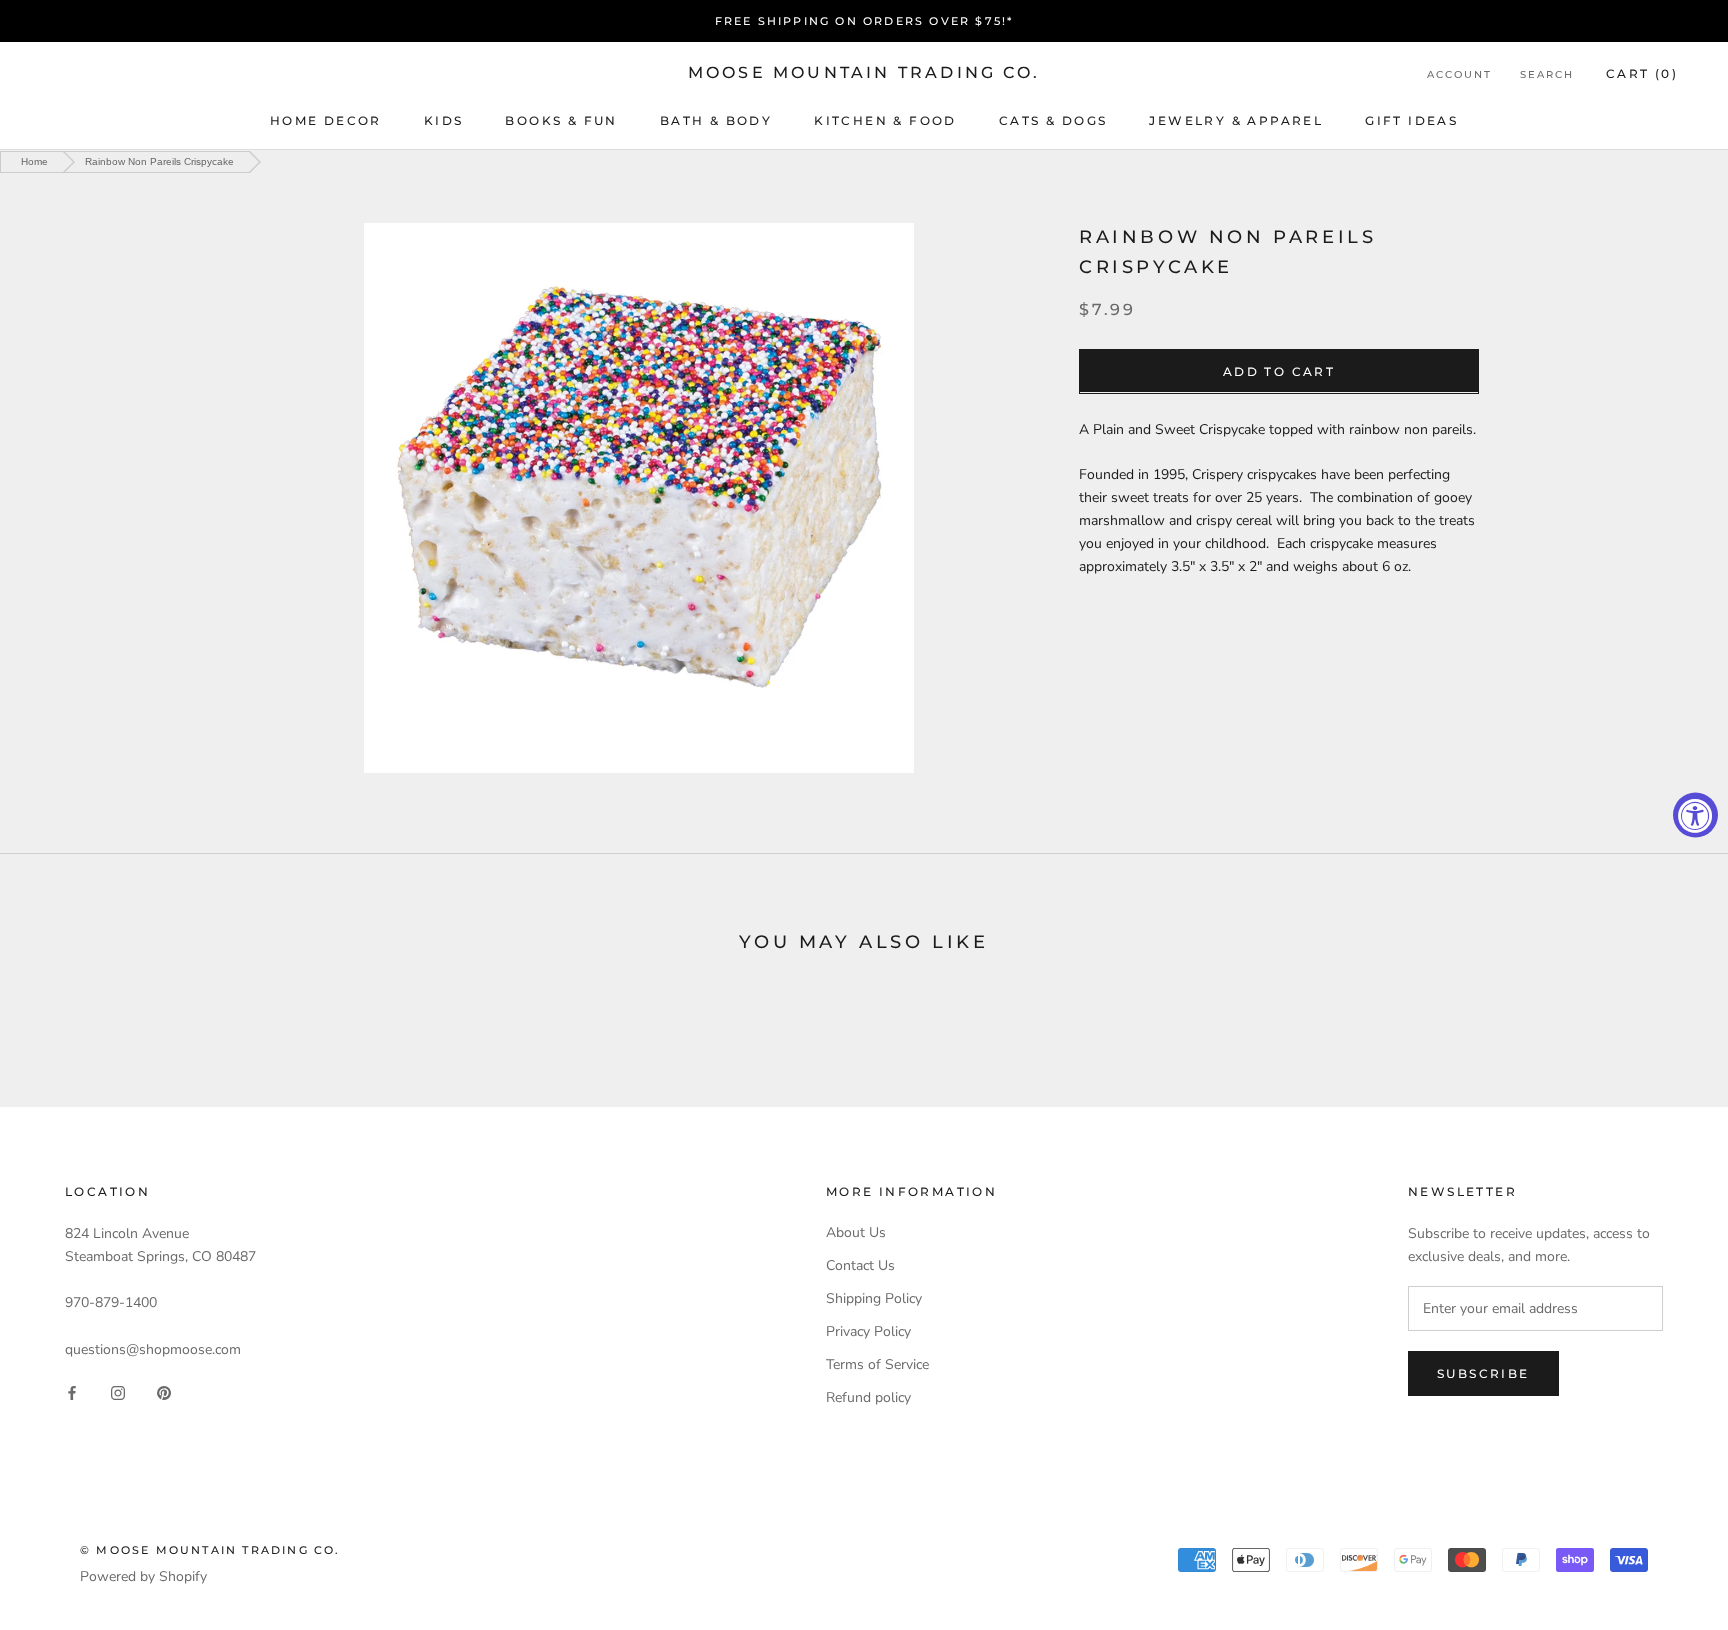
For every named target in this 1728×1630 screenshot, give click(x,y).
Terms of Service (877, 1364)
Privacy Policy (868, 1331)
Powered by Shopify (143, 1576)
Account (1459, 74)
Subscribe (1483, 1373)
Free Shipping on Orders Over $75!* (864, 21)
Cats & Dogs (1053, 120)
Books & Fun (561, 120)
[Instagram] (118, 1392)
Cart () (1642, 73)
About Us (856, 1232)
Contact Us (860, 1265)
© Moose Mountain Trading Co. (210, 1550)
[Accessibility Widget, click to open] (1695, 815)
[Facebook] (72, 1392)
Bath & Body (716, 120)
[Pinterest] (164, 1392)
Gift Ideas (1411, 120)
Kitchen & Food (885, 120)
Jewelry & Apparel (1236, 120)
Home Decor (326, 120)
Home (34, 161)
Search (1547, 74)
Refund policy (868, 1397)
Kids (444, 120)
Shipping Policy (874, 1298)
